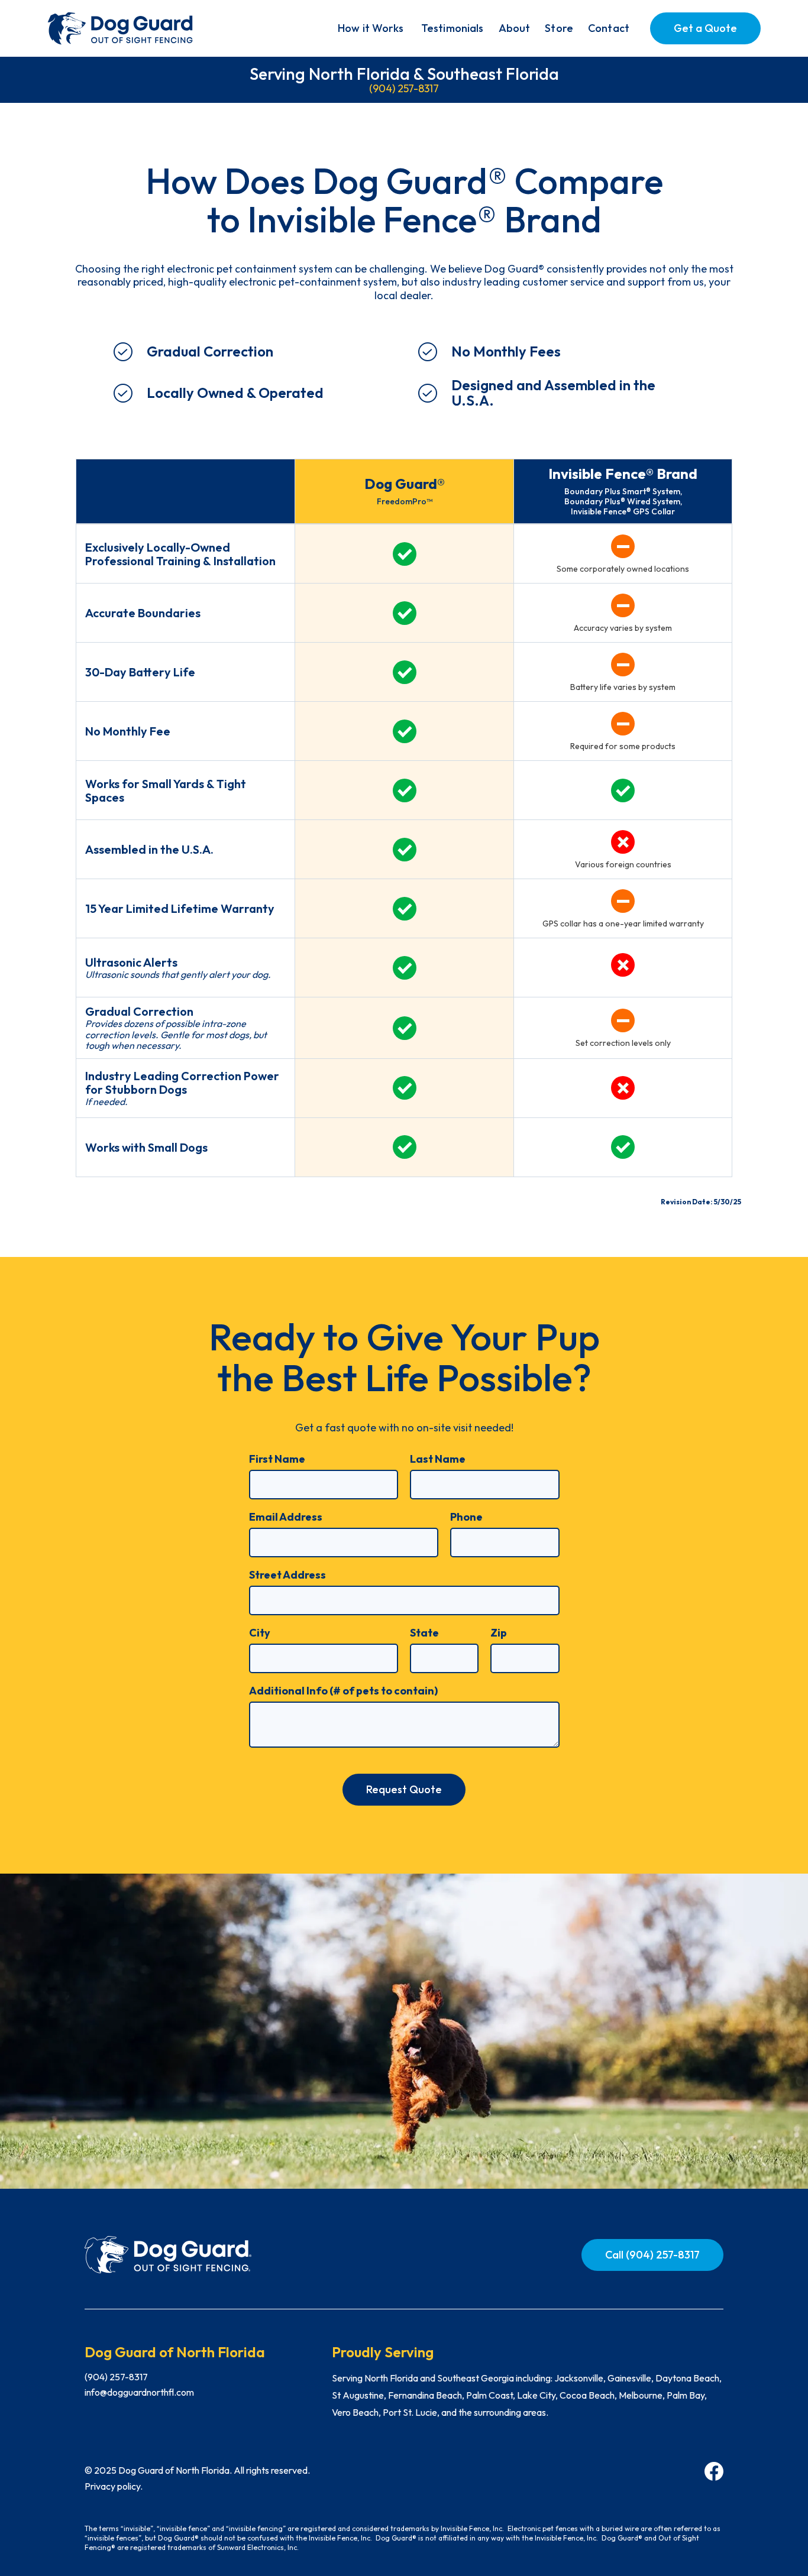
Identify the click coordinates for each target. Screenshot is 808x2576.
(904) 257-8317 (404, 88)
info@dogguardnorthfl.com (139, 2392)
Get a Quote (705, 28)
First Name (277, 1459)
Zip (499, 1633)
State (424, 1633)
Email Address (286, 1517)
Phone (466, 1517)
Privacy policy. (114, 2486)
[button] (371, 28)
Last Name (438, 1459)
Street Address (287, 1575)
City (260, 1633)
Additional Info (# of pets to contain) (343, 1691)
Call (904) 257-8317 (652, 2255)
